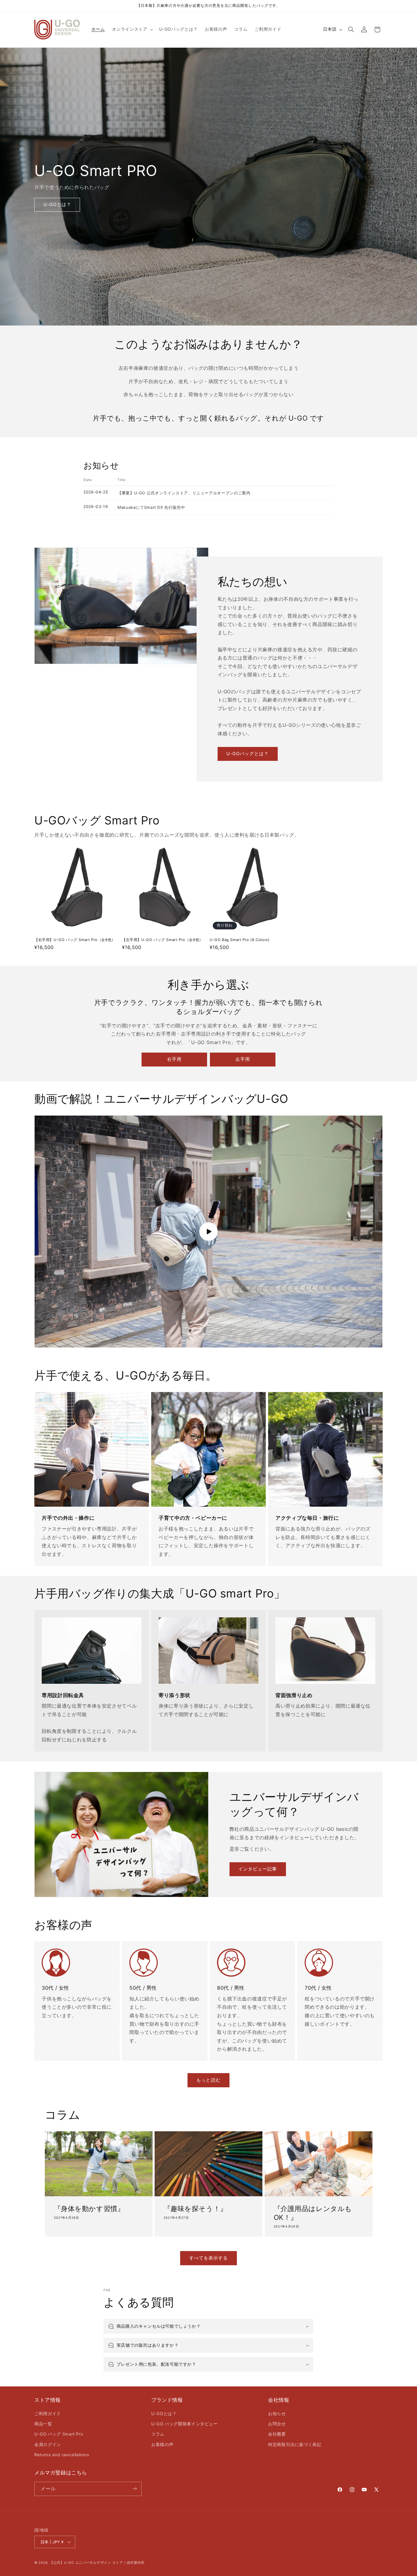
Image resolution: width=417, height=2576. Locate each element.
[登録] (135, 2489)
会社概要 (277, 2434)
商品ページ (74, 214)
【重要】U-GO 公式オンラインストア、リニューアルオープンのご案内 (184, 493)
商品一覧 (43, 2424)
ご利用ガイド (48, 2413)
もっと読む (208, 2080)
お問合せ (277, 2424)
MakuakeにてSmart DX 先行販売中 (151, 507)
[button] (132, 30)
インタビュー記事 (258, 1869)
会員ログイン (48, 2445)
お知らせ (277, 2413)
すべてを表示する (208, 2258)
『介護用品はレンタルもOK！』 (313, 2213)
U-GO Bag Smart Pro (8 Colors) (240, 940)
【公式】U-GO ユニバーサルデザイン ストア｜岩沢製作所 (97, 2563)
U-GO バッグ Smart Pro (59, 2434)
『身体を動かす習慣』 (89, 2209)
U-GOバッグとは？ (248, 753)
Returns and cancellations (62, 2455)
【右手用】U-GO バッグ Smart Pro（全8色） (75, 940)
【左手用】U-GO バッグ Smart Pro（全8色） (163, 940)
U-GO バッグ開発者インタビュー (185, 2424)
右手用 (174, 1059)
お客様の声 (162, 2445)
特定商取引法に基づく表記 (295, 2445)
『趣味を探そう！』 (195, 2209)
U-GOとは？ (164, 2413)
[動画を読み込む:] (208, 1232)
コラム (158, 2434)
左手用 (243, 1059)
